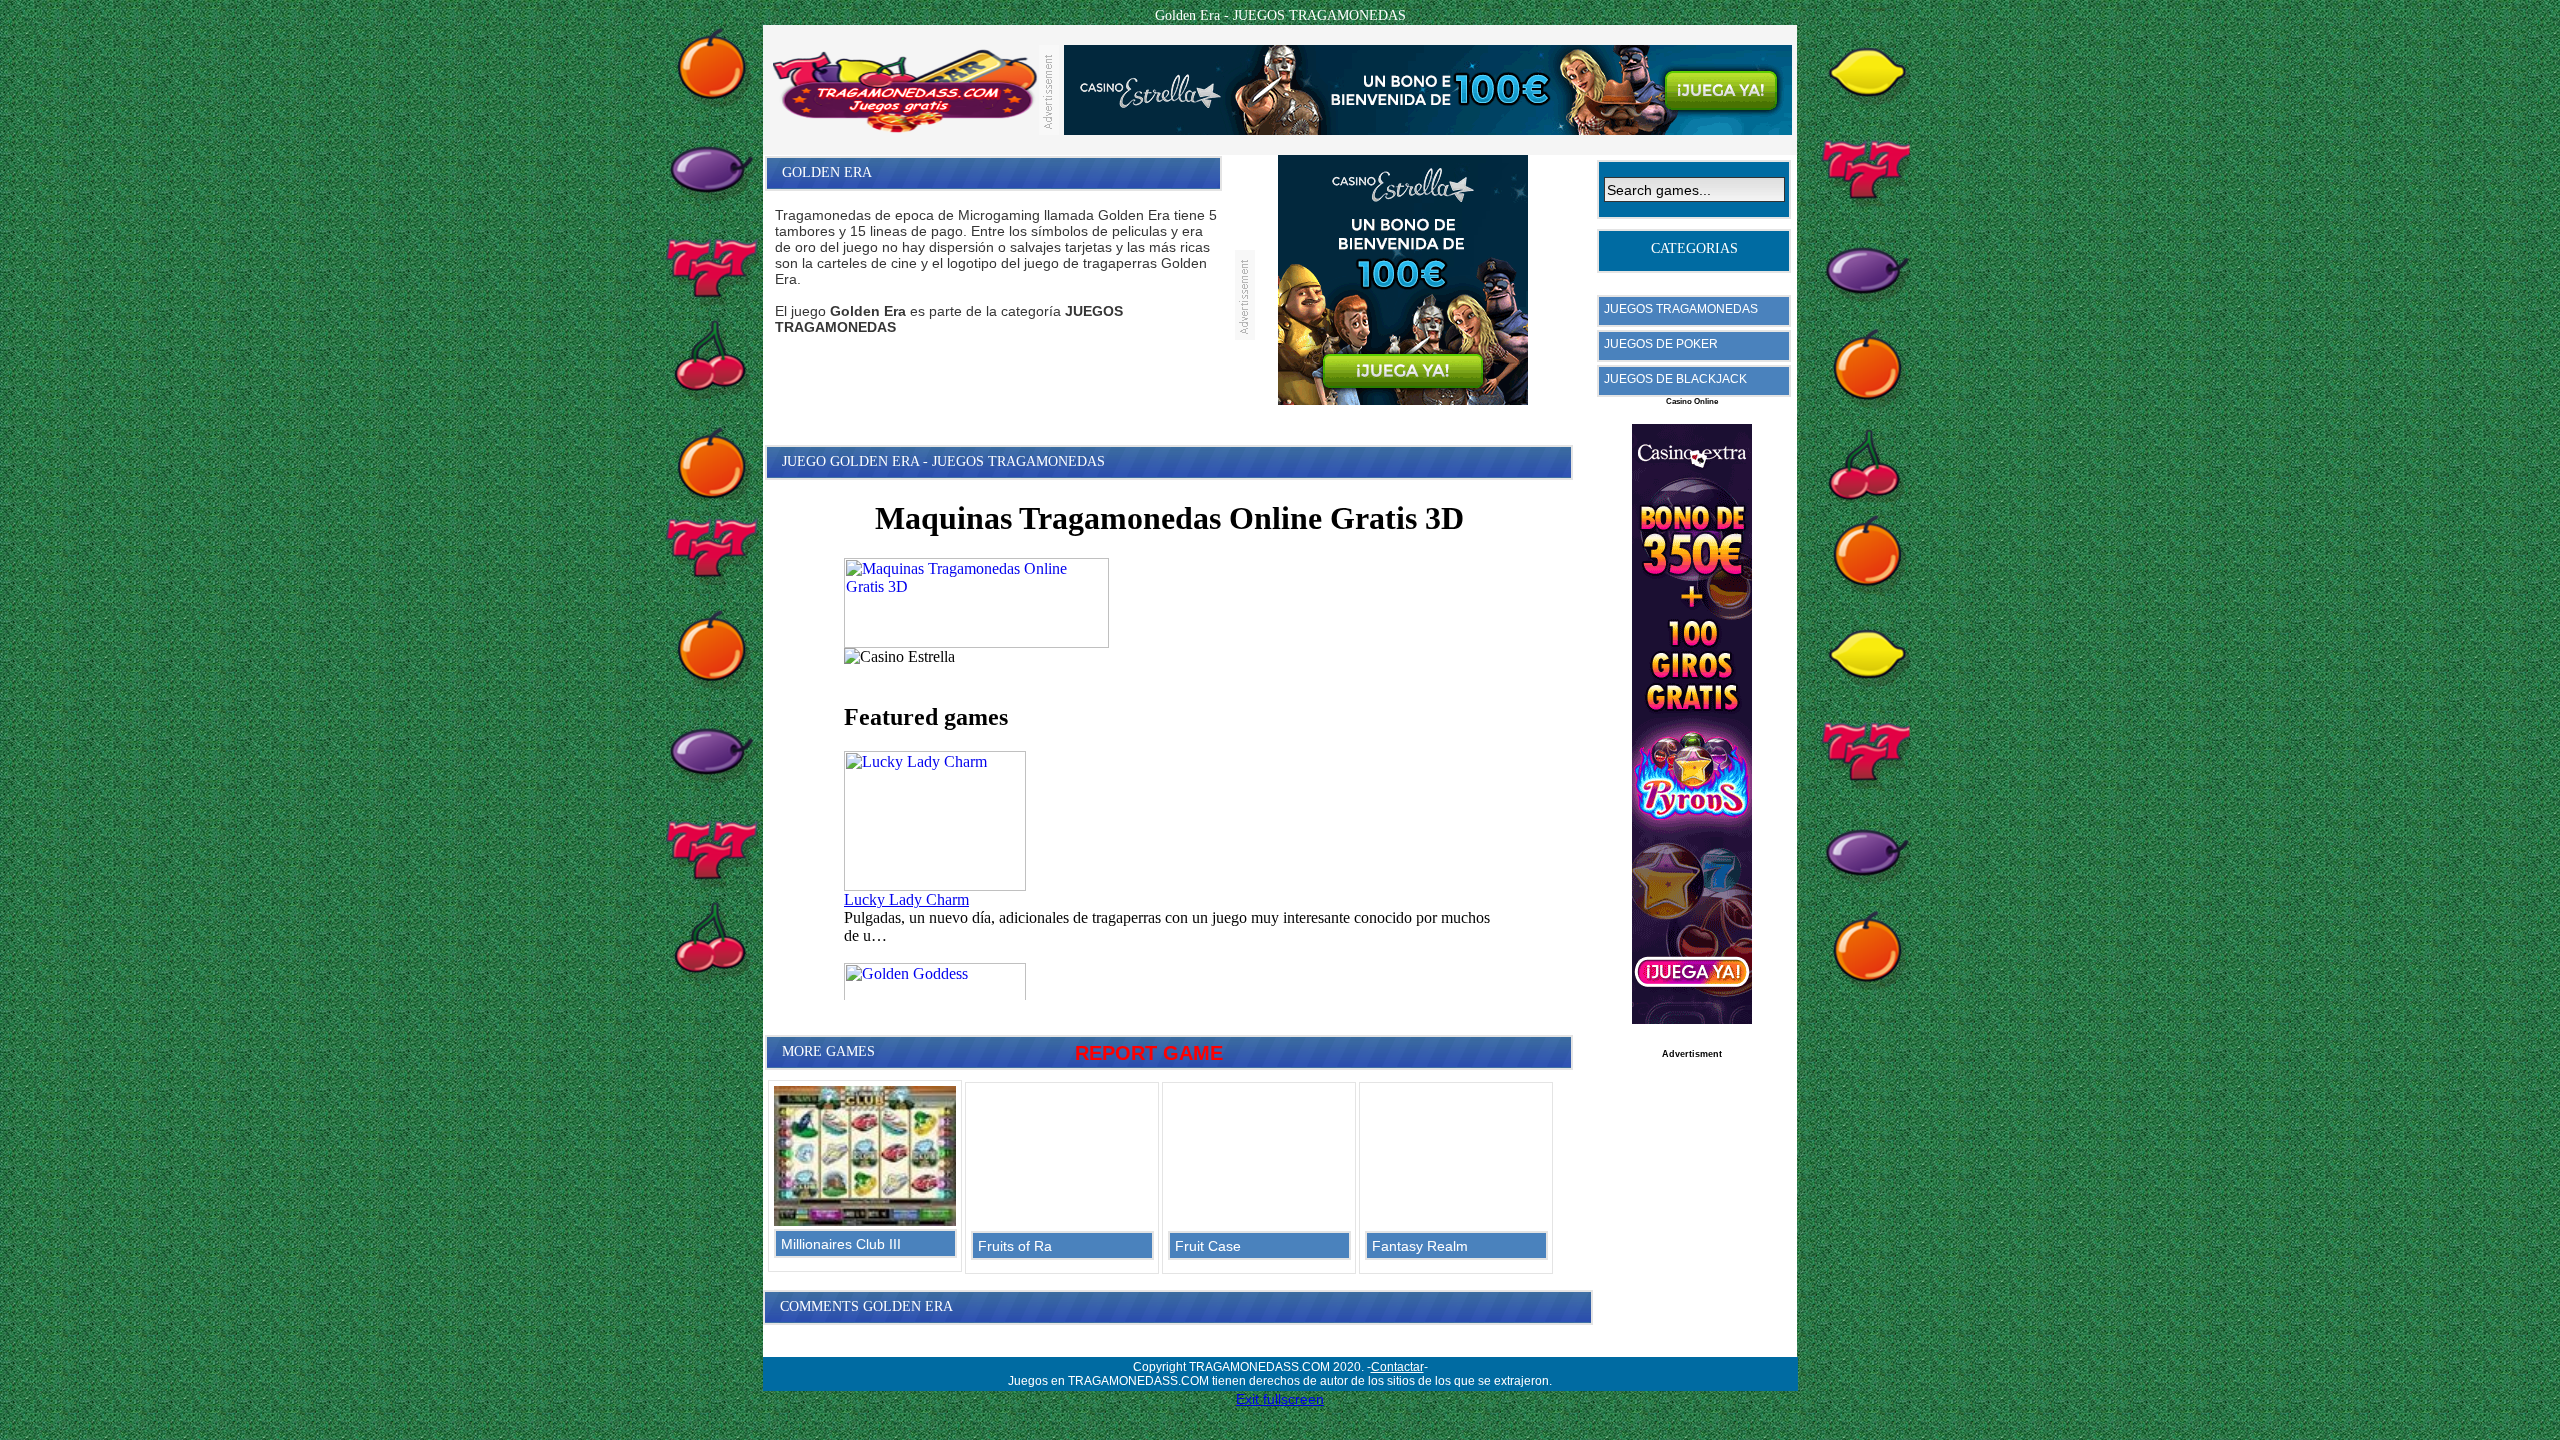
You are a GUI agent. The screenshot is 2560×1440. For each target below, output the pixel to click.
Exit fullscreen (1280, 1399)
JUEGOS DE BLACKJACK (1675, 379)
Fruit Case (1208, 1246)
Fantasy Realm (1420, 1246)
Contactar (1397, 1367)
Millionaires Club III (841, 1244)
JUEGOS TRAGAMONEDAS (1681, 309)
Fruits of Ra (1015, 1246)
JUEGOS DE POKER (1661, 344)
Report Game (1149, 1053)
